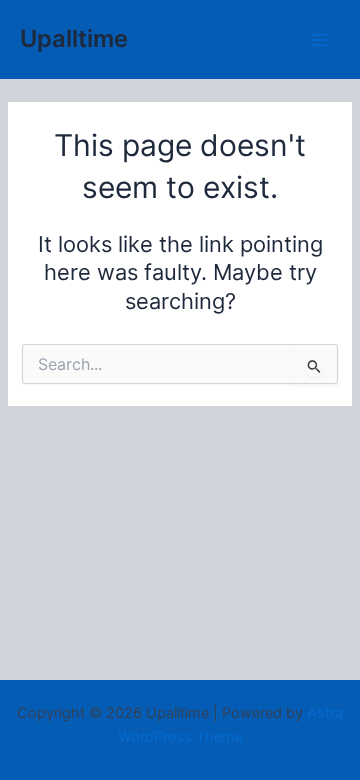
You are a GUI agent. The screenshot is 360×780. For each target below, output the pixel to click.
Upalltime (74, 38)
